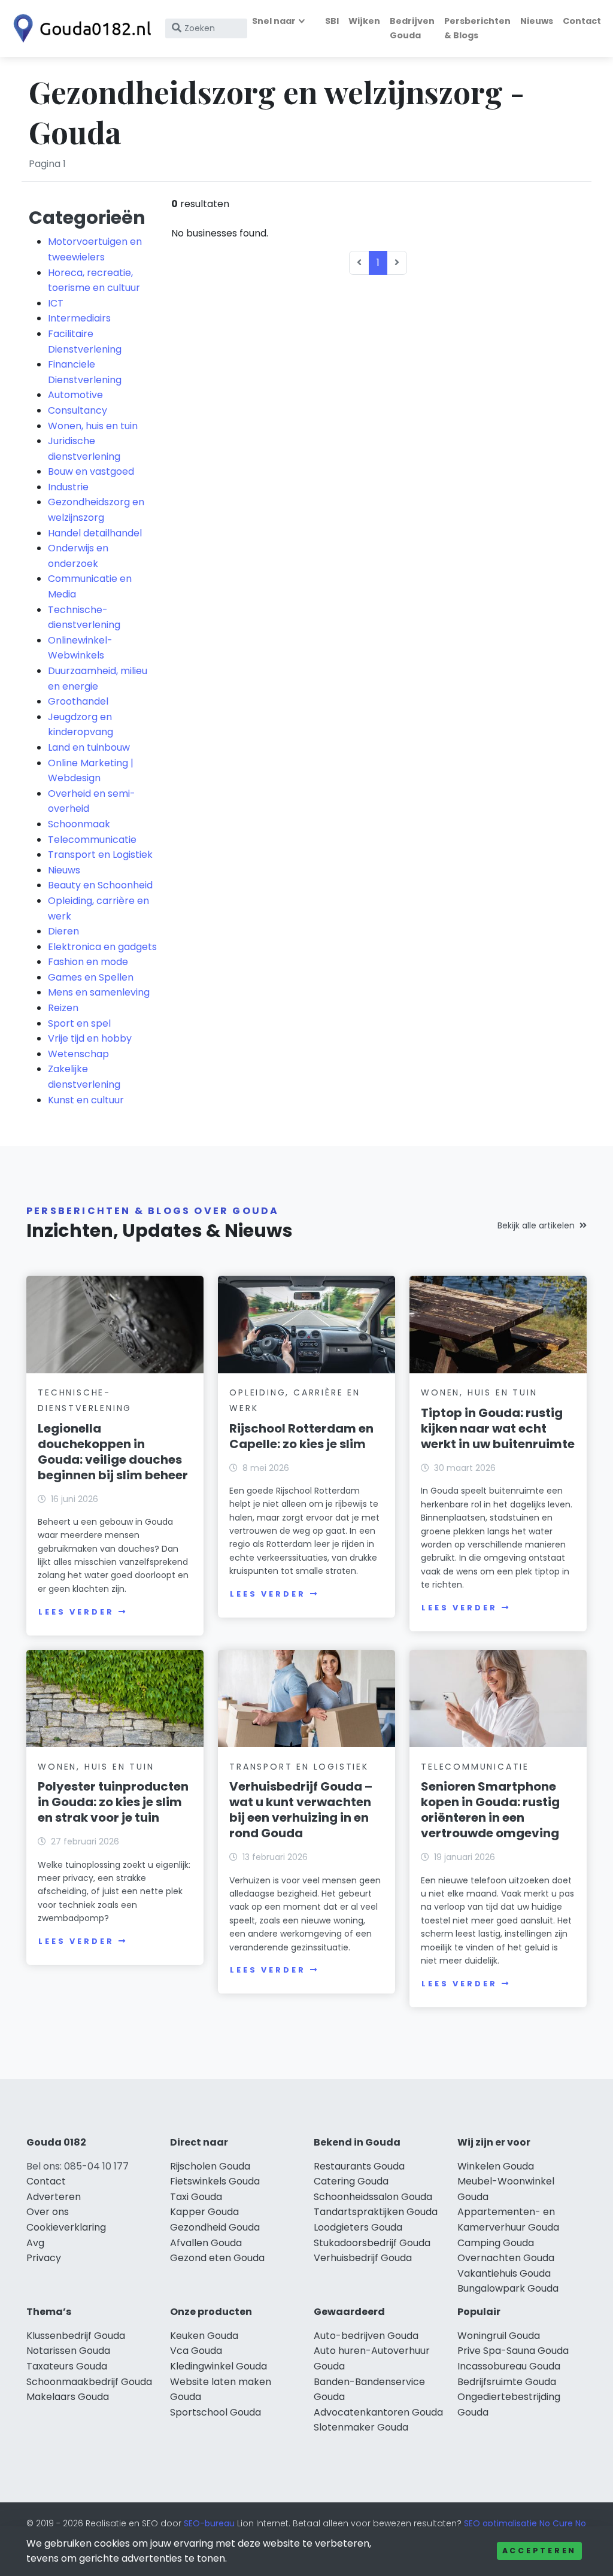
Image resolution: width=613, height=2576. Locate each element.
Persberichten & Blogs (477, 28)
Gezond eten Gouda (217, 2258)
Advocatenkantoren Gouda (378, 2412)
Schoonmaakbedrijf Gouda (89, 2382)
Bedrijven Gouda (412, 28)
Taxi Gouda (196, 2197)
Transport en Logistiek (100, 855)
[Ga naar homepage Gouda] (79, 28)
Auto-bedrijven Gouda (366, 2336)
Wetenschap (78, 1054)
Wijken (364, 21)
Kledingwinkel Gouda (219, 2366)
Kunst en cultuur (86, 1100)
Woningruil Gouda (499, 2336)
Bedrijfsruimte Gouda (507, 2382)
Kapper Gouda (204, 2212)
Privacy (44, 2258)
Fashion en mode (88, 962)
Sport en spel (79, 1023)
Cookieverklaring (66, 2227)
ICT (56, 303)
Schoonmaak (79, 824)
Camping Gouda (496, 2243)
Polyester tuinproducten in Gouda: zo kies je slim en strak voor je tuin (113, 1802)
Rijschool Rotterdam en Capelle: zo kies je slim (301, 1436)
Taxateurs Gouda (67, 2366)
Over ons (48, 2212)
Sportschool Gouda (216, 2412)
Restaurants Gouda (359, 2166)
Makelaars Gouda (68, 2397)
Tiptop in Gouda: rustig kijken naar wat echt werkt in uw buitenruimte (498, 1428)
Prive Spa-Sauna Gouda (513, 2351)
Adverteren (54, 2197)
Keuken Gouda (204, 2336)
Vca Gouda (196, 2351)
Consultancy (78, 410)
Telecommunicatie (92, 840)
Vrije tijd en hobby (90, 1038)
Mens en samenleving (99, 992)
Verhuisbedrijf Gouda (363, 2258)
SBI (332, 21)
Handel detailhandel (95, 533)
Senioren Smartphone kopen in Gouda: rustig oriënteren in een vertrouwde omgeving (490, 1810)
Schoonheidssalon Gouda (373, 2197)
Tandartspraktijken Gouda (376, 2212)
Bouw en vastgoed (91, 471)
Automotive (75, 395)
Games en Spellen (91, 977)
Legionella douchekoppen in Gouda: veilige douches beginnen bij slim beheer (113, 1452)
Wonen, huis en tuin (93, 426)
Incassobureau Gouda (509, 2366)
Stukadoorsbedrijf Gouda (372, 2243)
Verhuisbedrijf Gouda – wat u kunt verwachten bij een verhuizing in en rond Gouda (301, 1810)
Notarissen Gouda (68, 2351)
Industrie (68, 487)
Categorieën (87, 218)
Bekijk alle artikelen (536, 1225)
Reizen (63, 1008)
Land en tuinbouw (89, 747)
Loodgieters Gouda (358, 2227)
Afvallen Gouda (206, 2243)
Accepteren (539, 2551)
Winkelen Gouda (496, 2166)
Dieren (63, 931)
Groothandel (78, 701)
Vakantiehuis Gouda (504, 2273)
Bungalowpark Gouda (508, 2288)
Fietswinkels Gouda (215, 2181)
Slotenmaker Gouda (361, 2427)
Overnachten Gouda (506, 2258)
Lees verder (76, 1612)
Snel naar (274, 21)
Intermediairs (79, 318)
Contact (582, 21)
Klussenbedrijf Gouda (76, 2336)
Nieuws (537, 21)
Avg (35, 2243)
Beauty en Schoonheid (100, 885)
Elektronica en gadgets (102, 947)
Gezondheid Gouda (215, 2227)
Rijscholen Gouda (210, 2166)
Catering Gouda (351, 2181)
